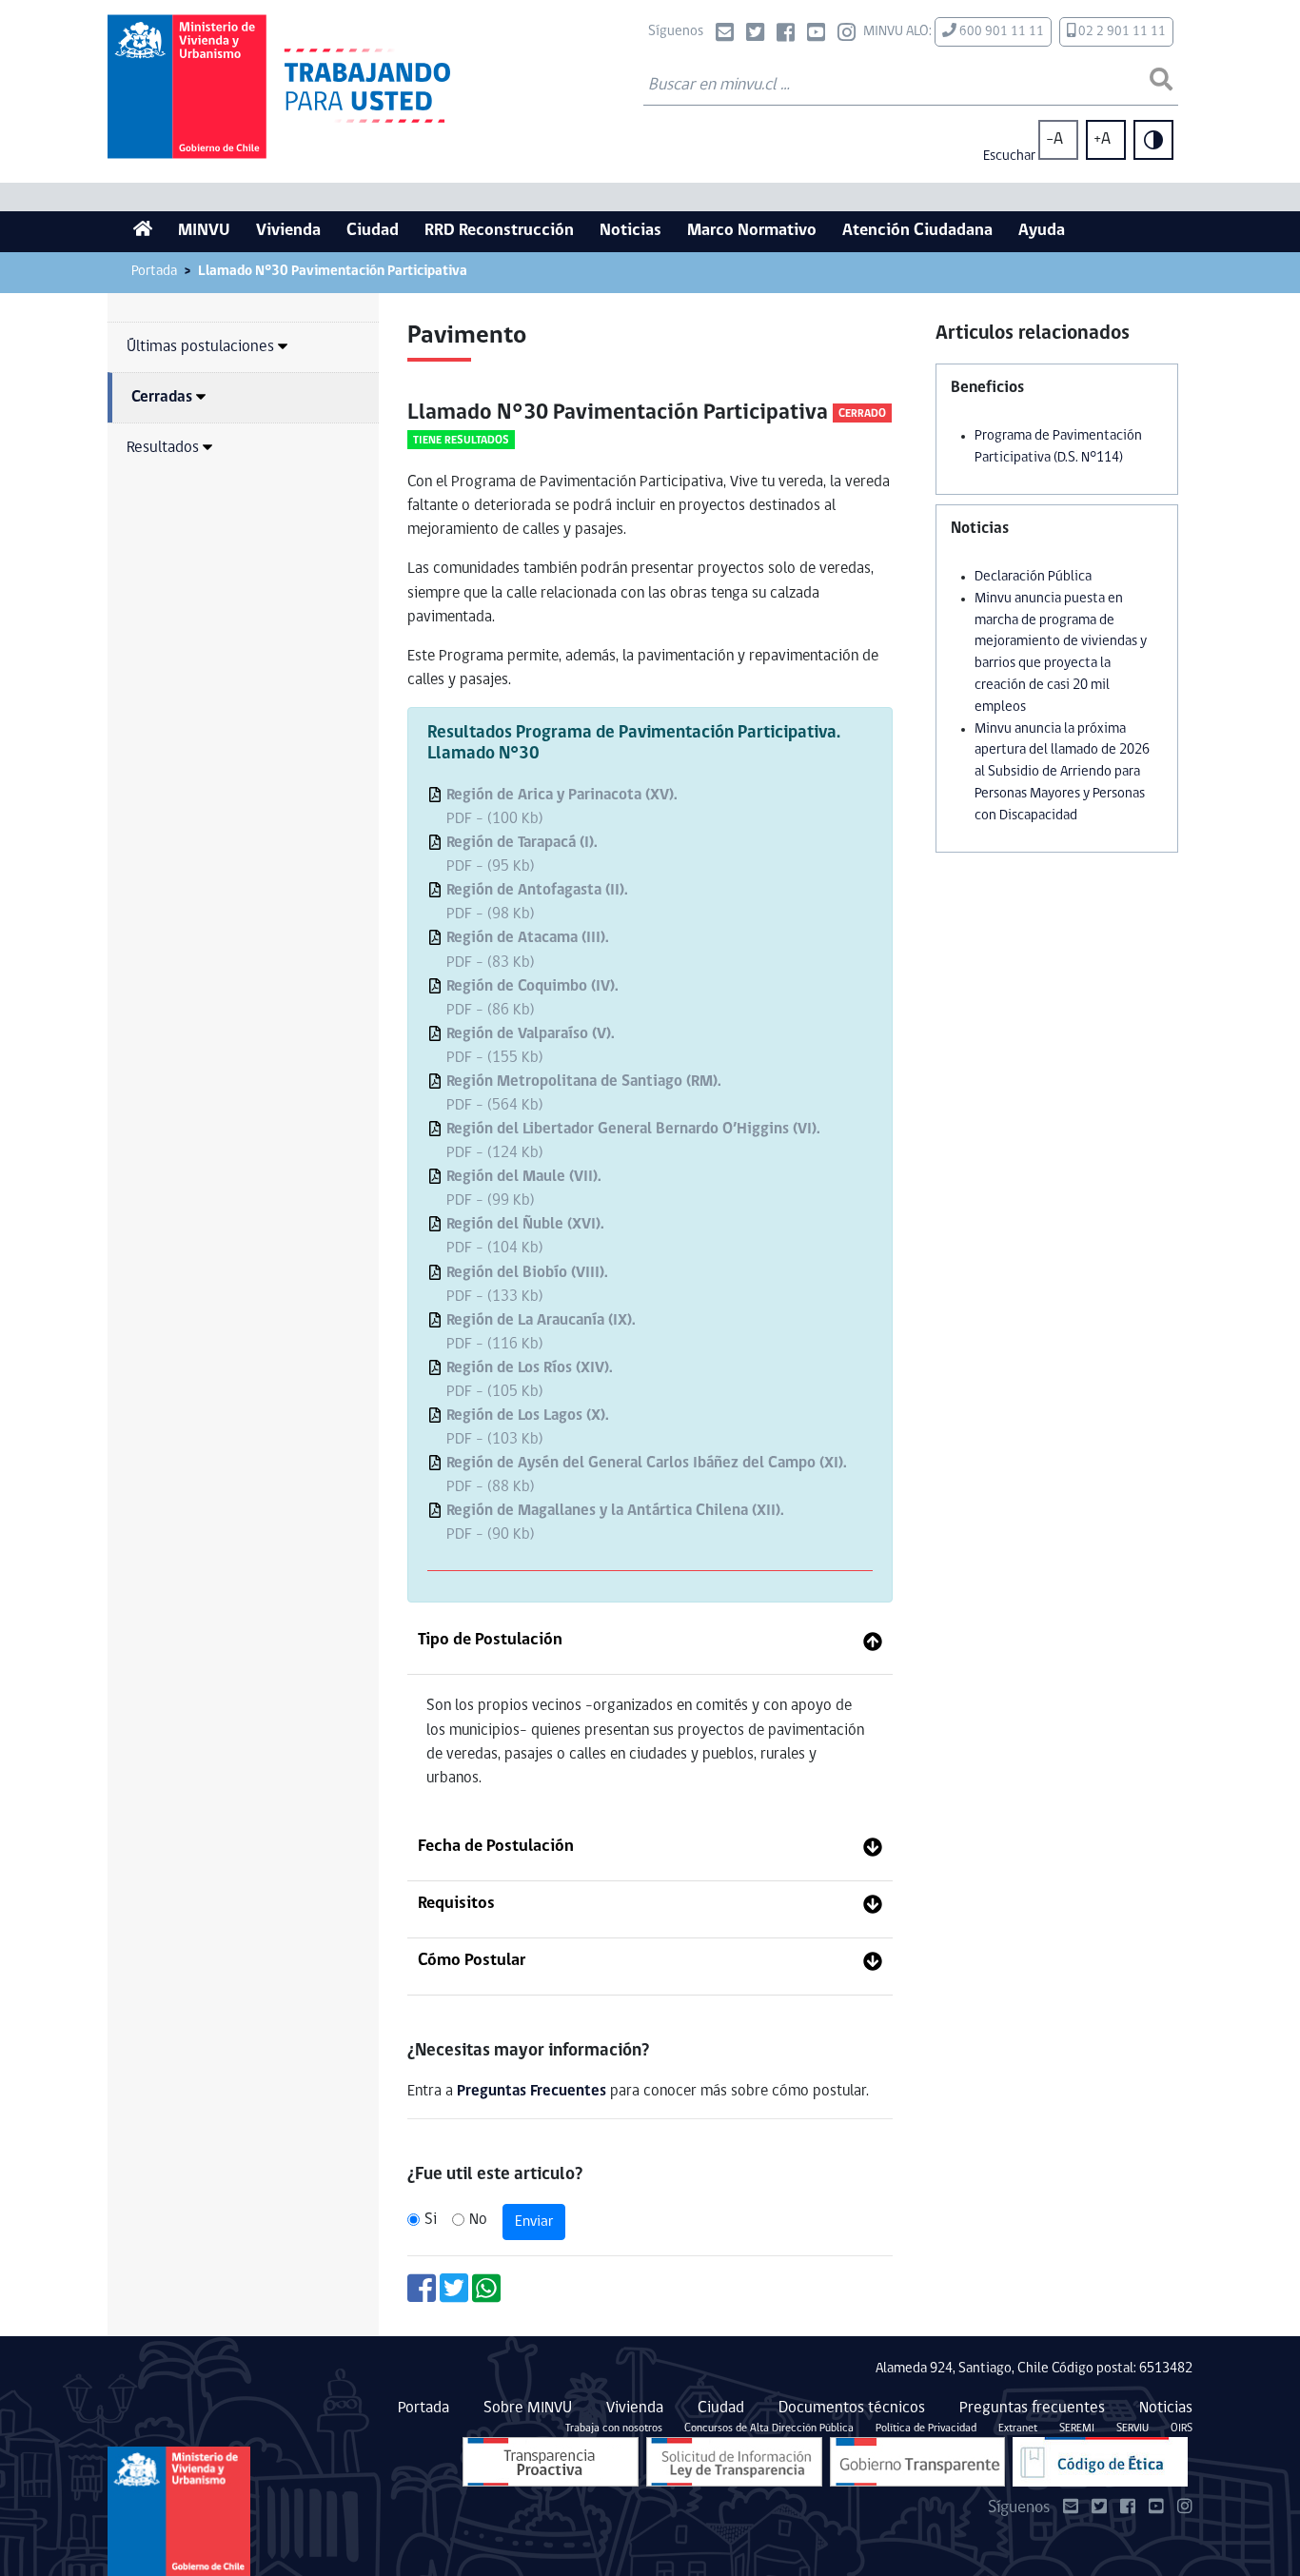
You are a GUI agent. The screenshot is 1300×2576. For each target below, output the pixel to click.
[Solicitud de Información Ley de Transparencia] (734, 2462)
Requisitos (456, 1904)
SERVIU (1133, 2429)
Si (431, 2220)
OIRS (1182, 2429)
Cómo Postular (472, 1961)
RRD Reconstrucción (499, 231)
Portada (154, 272)
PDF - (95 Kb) (522, 855)
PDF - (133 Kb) (527, 1285)
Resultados (163, 448)
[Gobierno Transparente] (917, 2462)
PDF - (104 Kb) (525, 1236)
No (478, 2220)
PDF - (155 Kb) (531, 1046)
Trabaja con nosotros (614, 2429)
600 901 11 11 (1000, 32)
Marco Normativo (752, 231)
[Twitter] (755, 35)
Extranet (1018, 2429)
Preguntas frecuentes (1032, 2408)
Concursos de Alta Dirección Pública (769, 2429)
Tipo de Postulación (490, 1641)
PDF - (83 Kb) (528, 950)
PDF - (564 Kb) (584, 1093)
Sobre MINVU (528, 2408)
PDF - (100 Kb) (562, 807)
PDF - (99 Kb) (524, 1189)
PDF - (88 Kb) (647, 1475)
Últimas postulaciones (200, 347)
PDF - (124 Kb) (633, 1141)
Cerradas (162, 397)
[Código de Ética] (1100, 2462)
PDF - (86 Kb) (532, 998)
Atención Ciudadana (917, 231)
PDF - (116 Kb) (541, 1332)
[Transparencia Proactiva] (551, 2462)
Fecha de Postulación (496, 1847)
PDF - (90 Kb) (615, 1523)
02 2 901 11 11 (1121, 32)
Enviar (534, 2222)
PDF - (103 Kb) (528, 1427)
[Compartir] (422, 2296)
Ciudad (373, 231)
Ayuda (1042, 231)
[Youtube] (816, 35)
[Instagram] (847, 35)
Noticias (630, 231)
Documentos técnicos (852, 2408)
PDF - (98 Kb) (537, 902)
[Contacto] (725, 35)
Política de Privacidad (926, 2429)
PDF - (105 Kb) (530, 1380)
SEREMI (1077, 2429)
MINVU (204, 231)
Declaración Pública (1033, 577)
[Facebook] (786, 35)
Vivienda (288, 231)
